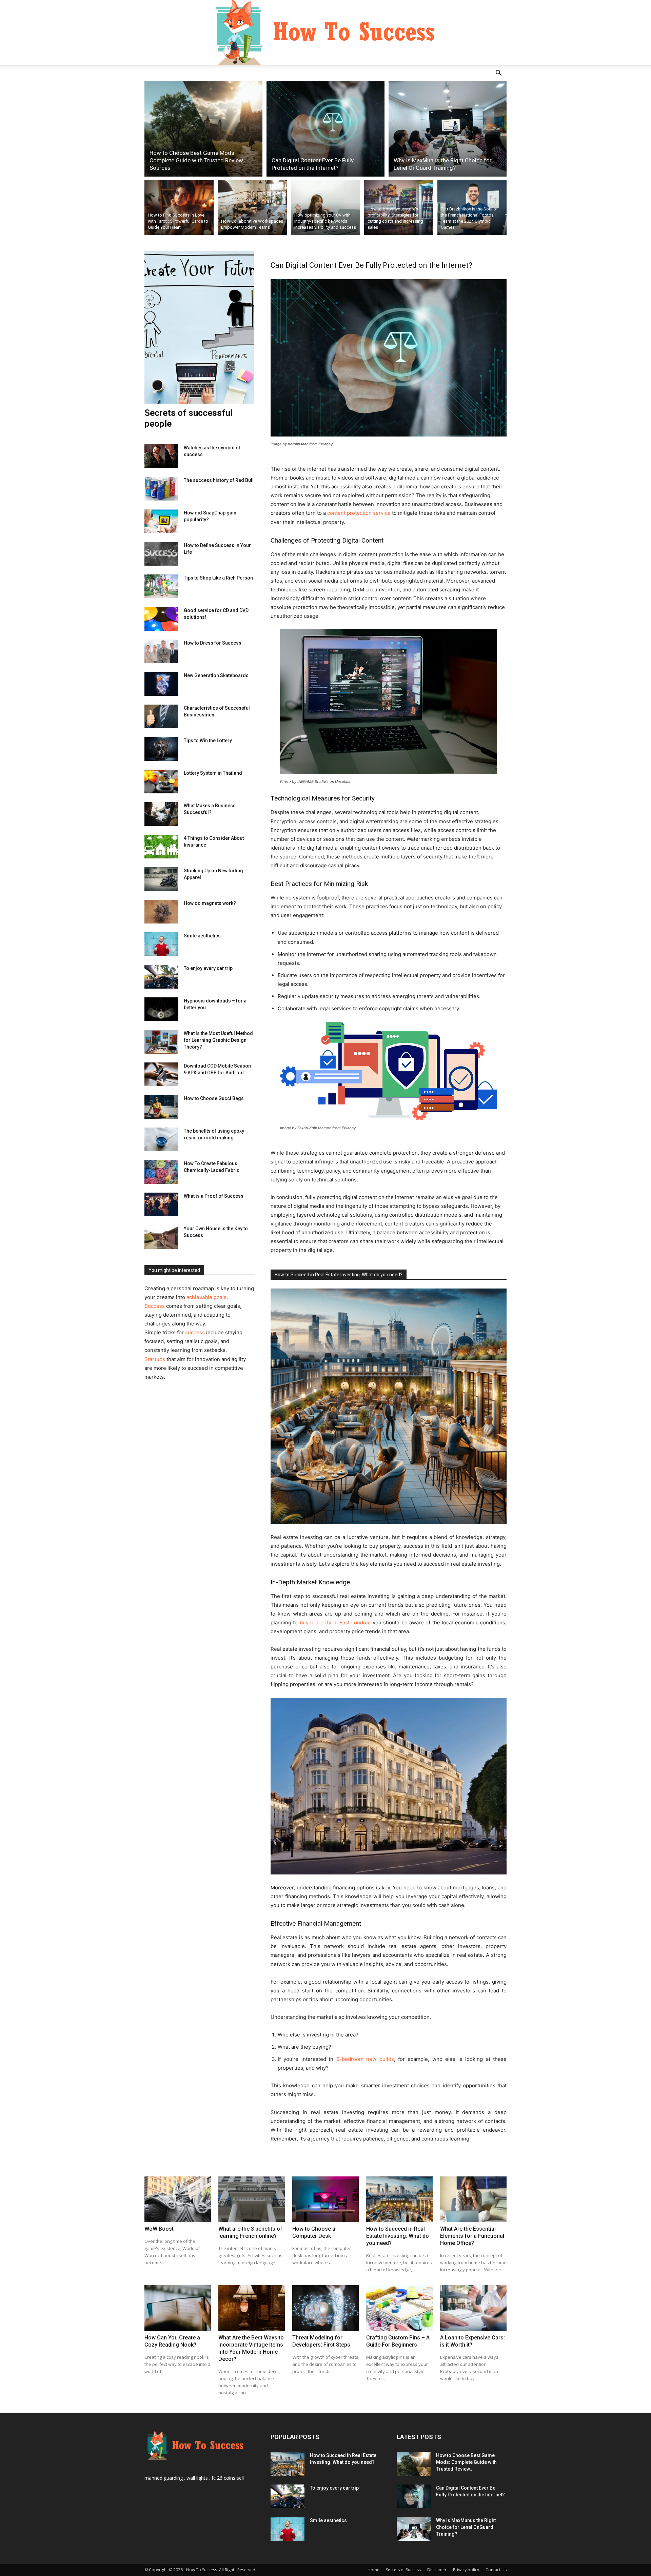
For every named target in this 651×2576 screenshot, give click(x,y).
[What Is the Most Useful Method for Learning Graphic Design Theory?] (161, 1042)
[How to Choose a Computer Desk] (325, 2199)
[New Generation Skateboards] (161, 684)
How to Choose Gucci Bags (214, 1098)
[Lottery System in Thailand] (161, 782)
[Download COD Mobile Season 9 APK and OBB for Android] (161, 1074)
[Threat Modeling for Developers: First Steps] (325, 2308)
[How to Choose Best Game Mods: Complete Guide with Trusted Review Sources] (203, 129)
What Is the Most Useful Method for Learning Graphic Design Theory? (218, 1040)
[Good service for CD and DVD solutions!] (161, 619)
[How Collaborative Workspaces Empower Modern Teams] (252, 207)
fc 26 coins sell (228, 2478)
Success (155, 1306)
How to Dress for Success (213, 643)
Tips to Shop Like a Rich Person (218, 578)
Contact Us (496, 2570)
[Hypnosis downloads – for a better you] (161, 1009)
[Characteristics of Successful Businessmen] (161, 716)
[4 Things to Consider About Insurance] (161, 847)
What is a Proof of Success (214, 1196)
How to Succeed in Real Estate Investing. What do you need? (339, 1275)
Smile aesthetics (202, 936)
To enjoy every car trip (208, 968)
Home (373, 2570)
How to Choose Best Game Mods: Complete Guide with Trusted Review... (466, 2462)
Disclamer (437, 2570)
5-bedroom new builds (365, 2059)
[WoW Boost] (178, 2199)
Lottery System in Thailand (213, 773)
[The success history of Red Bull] (161, 489)
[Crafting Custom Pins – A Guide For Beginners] (399, 2308)
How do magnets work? (210, 903)
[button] (498, 74)
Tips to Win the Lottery (208, 741)
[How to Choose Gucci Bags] (161, 1107)
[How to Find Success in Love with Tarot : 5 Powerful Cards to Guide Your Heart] (179, 207)
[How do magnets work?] (161, 912)
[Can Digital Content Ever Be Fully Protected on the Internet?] (325, 129)
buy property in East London (335, 1622)
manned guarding (164, 2478)
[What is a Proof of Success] (161, 1204)
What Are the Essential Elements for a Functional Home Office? (472, 2236)
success (195, 1332)
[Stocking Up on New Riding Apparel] (161, 879)
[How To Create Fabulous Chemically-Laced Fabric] (161, 1172)
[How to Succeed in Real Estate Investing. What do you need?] (399, 2199)
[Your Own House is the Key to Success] (161, 1237)
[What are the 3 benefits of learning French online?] (252, 2199)
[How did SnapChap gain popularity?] (161, 521)
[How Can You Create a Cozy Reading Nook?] (178, 2308)
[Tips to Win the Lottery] (161, 749)
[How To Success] (325, 33)
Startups (155, 1359)
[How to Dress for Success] (161, 651)
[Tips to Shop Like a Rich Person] (161, 586)
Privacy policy (466, 2570)
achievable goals (206, 1297)
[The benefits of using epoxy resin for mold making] (161, 1139)
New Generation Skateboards (216, 675)
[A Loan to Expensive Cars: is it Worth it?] (473, 2308)
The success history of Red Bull (219, 480)
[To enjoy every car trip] (161, 977)
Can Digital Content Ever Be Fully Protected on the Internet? (371, 265)
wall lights (197, 2478)
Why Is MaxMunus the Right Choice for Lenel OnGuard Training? (466, 2527)
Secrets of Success (403, 2570)
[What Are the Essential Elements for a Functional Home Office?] (473, 2199)
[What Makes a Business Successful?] (161, 814)
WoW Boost (159, 2229)
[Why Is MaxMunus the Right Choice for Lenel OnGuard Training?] (448, 129)
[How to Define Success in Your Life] (161, 554)
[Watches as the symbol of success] (161, 456)
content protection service (359, 513)
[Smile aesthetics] (161, 944)
